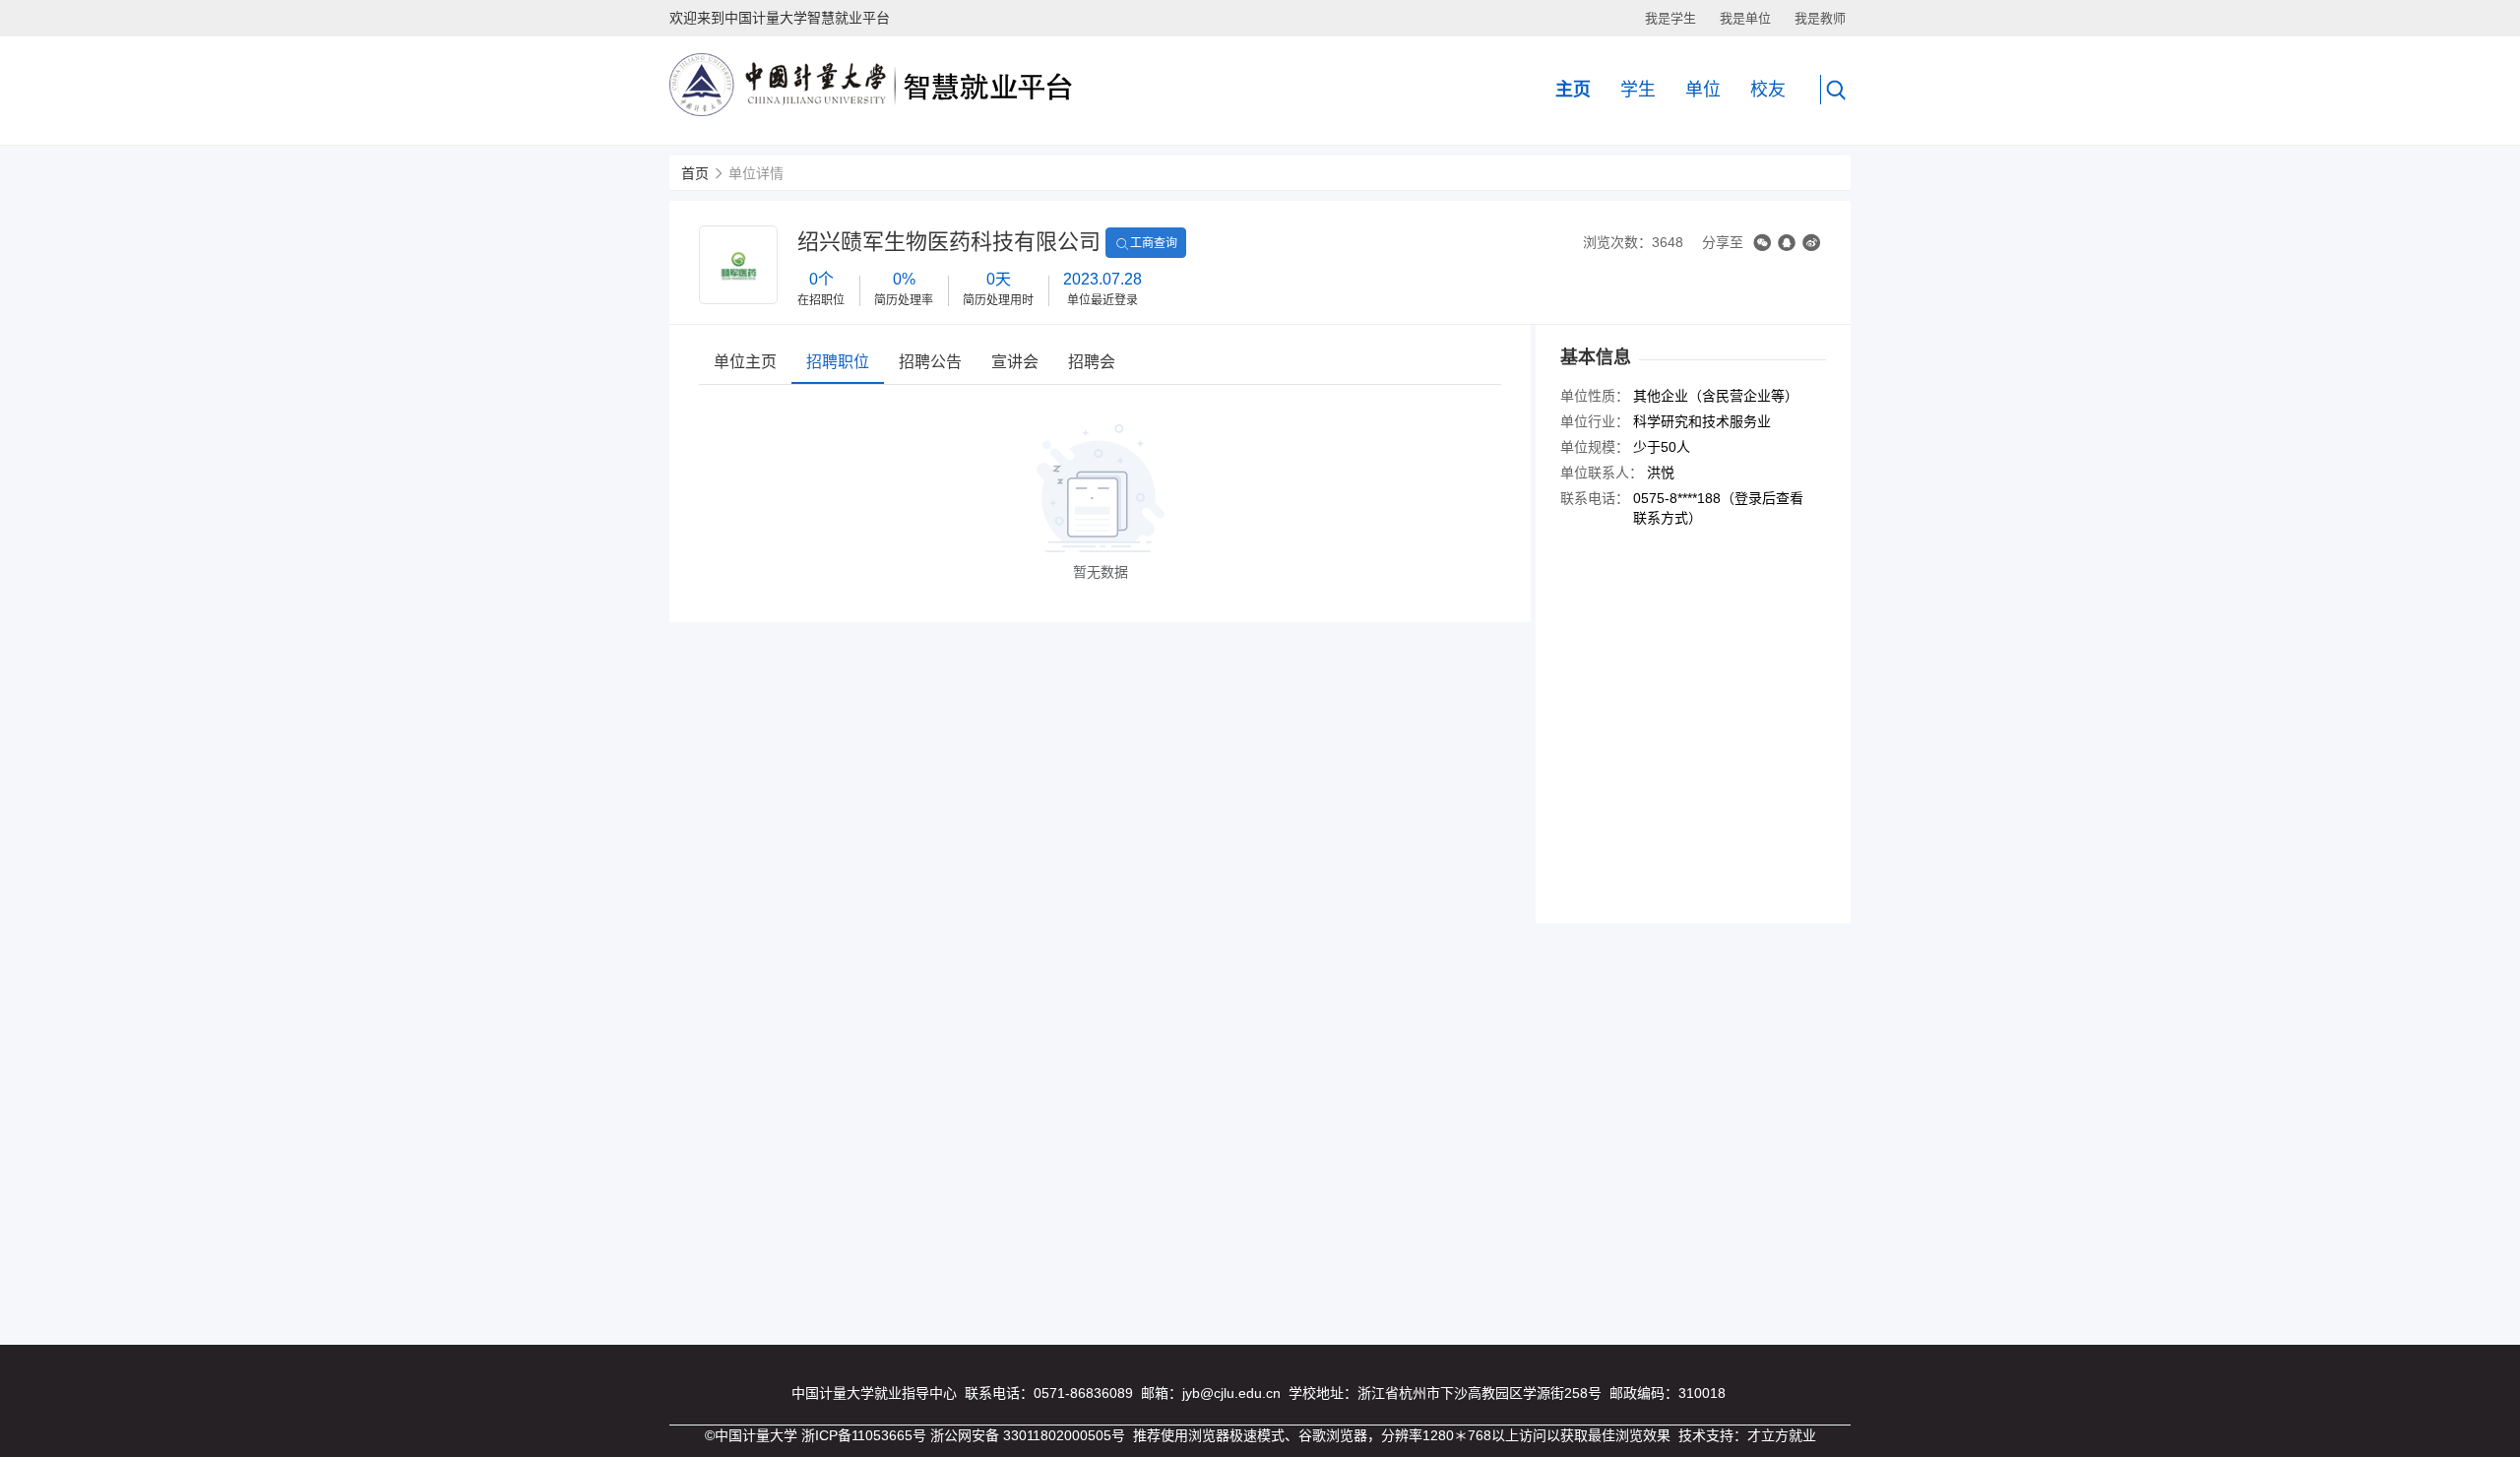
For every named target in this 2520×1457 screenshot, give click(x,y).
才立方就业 (1782, 1435)
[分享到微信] (1762, 243)
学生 (1638, 90)
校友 (1768, 90)
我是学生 (1670, 18)
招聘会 (1092, 362)
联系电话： (1595, 498)
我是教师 (1820, 18)
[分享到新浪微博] (1811, 243)
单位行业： (1595, 421)
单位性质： (1595, 396)
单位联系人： (1602, 473)
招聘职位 (838, 362)
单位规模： (1595, 447)
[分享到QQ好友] (1787, 243)
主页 (1573, 90)
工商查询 (1154, 243)
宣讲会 (1015, 362)
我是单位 (1745, 18)
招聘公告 (930, 362)
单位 (1703, 90)
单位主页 (745, 362)
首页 (695, 173)
